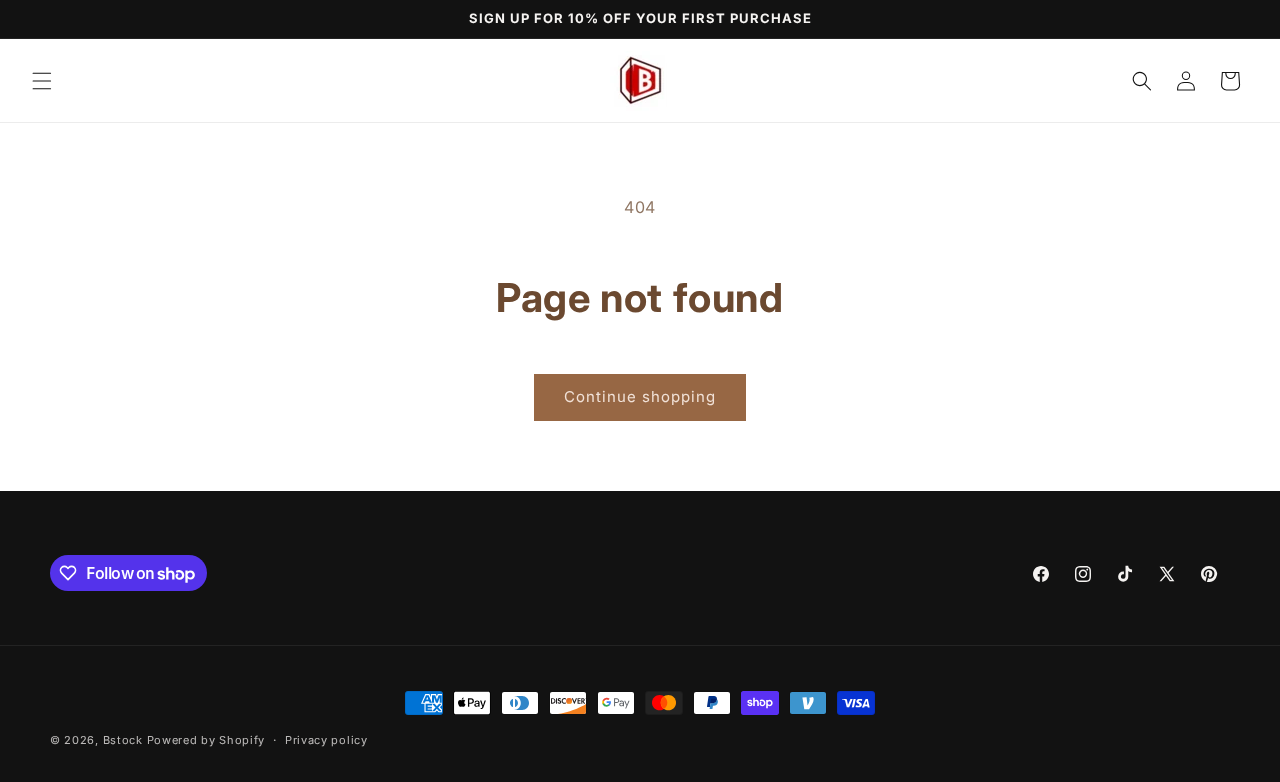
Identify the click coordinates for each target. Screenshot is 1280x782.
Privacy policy (326, 740)
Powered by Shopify (206, 740)
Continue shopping (640, 396)
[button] (42, 81)
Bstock (123, 740)
